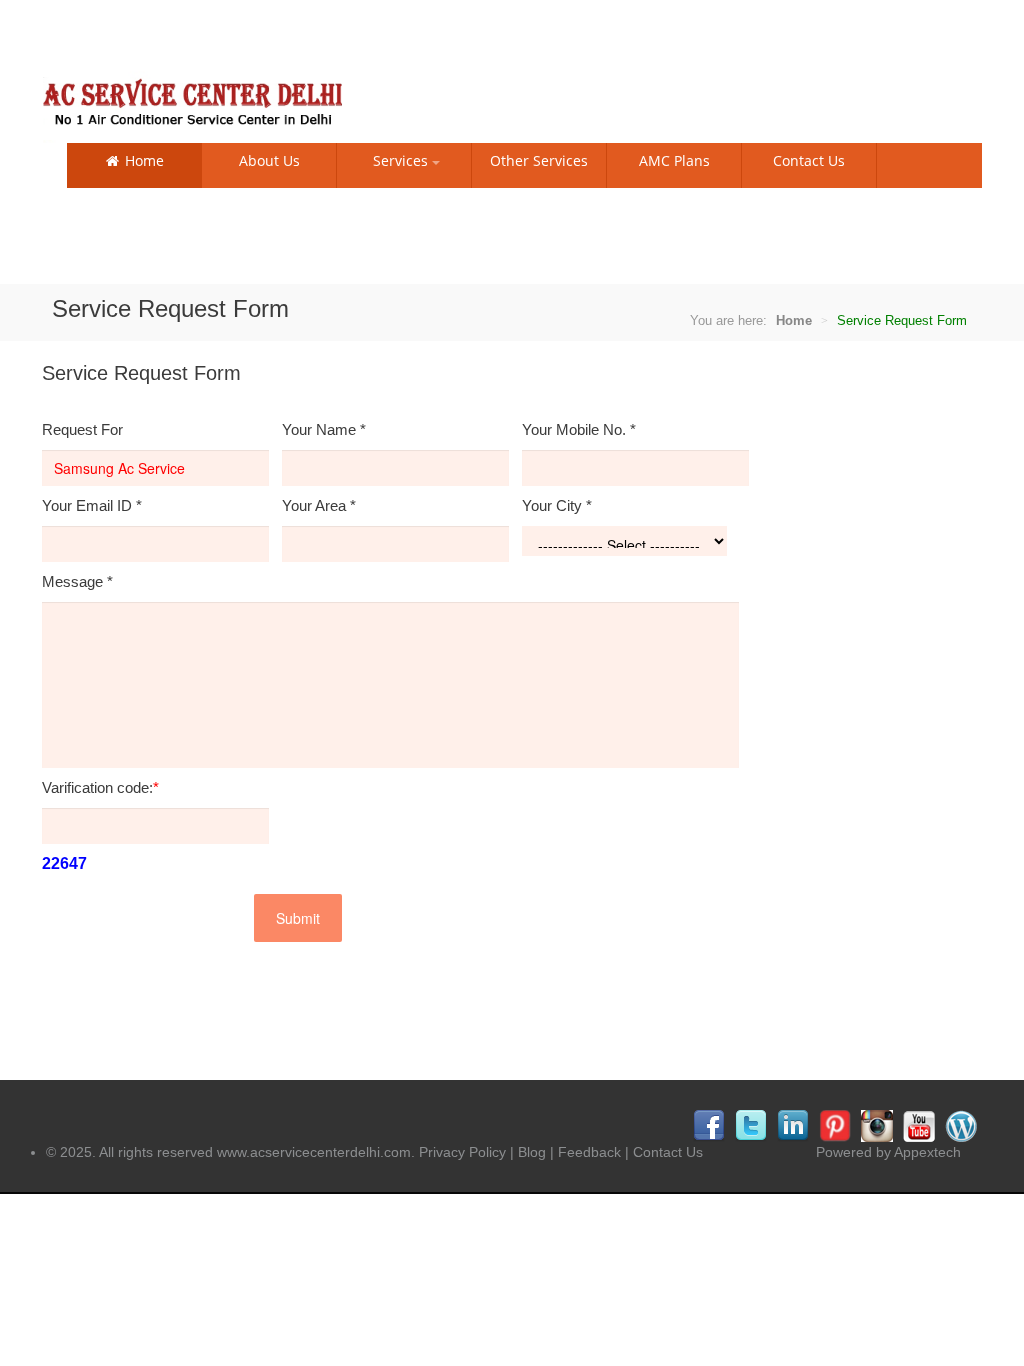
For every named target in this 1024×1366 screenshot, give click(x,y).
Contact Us (809, 160)
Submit (298, 918)
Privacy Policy (462, 1152)
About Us (269, 160)
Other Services (539, 160)
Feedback (589, 1152)
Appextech (927, 1152)
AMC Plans (674, 160)
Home (142, 160)
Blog (532, 1152)
